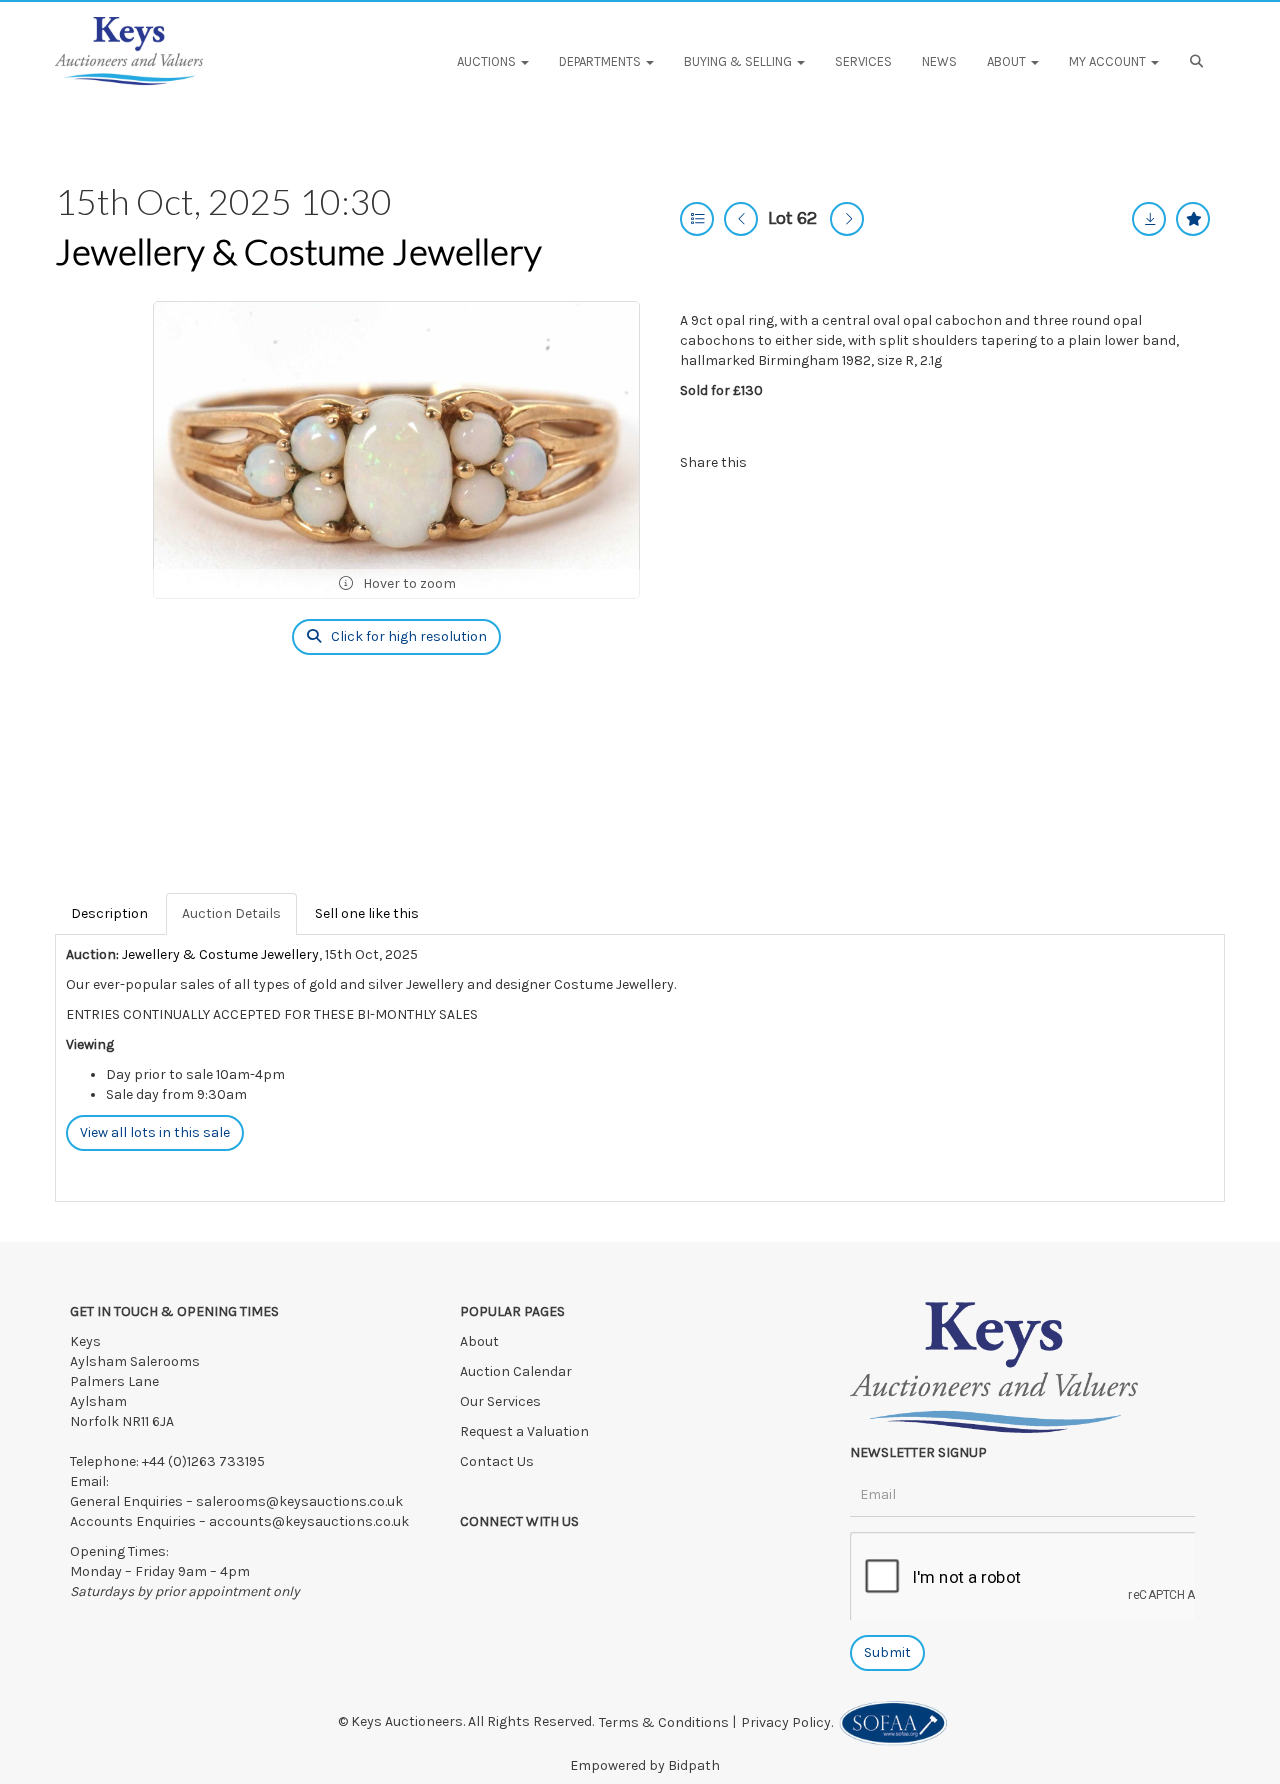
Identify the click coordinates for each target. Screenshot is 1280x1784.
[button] (1199, 62)
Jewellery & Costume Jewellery (298, 251)
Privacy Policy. (790, 1722)
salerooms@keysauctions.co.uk (299, 1501)
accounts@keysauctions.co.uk (309, 1521)
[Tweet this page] (820, 462)
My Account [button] (1109, 61)
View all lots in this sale (155, 1132)
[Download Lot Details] (1149, 219)
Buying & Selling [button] (739, 61)
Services (863, 61)
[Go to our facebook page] (479, 1556)
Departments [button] (601, 61)
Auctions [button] (488, 61)
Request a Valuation (524, 1431)
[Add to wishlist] (1193, 219)
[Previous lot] (741, 219)
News (939, 61)
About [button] (1008, 61)
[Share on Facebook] (779, 462)
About (479, 1341)
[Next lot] (847, 219)
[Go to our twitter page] (520, 1556)
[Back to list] (697, 219)
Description (109, 913)
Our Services (500, 1401)
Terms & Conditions (664, 1722)
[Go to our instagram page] (860, 462)
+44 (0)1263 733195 (203, 1461)
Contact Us (497, 1461)
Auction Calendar (517, 1371)
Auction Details (231, 913)
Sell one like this (367, 913)
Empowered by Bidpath (645, 1765)
